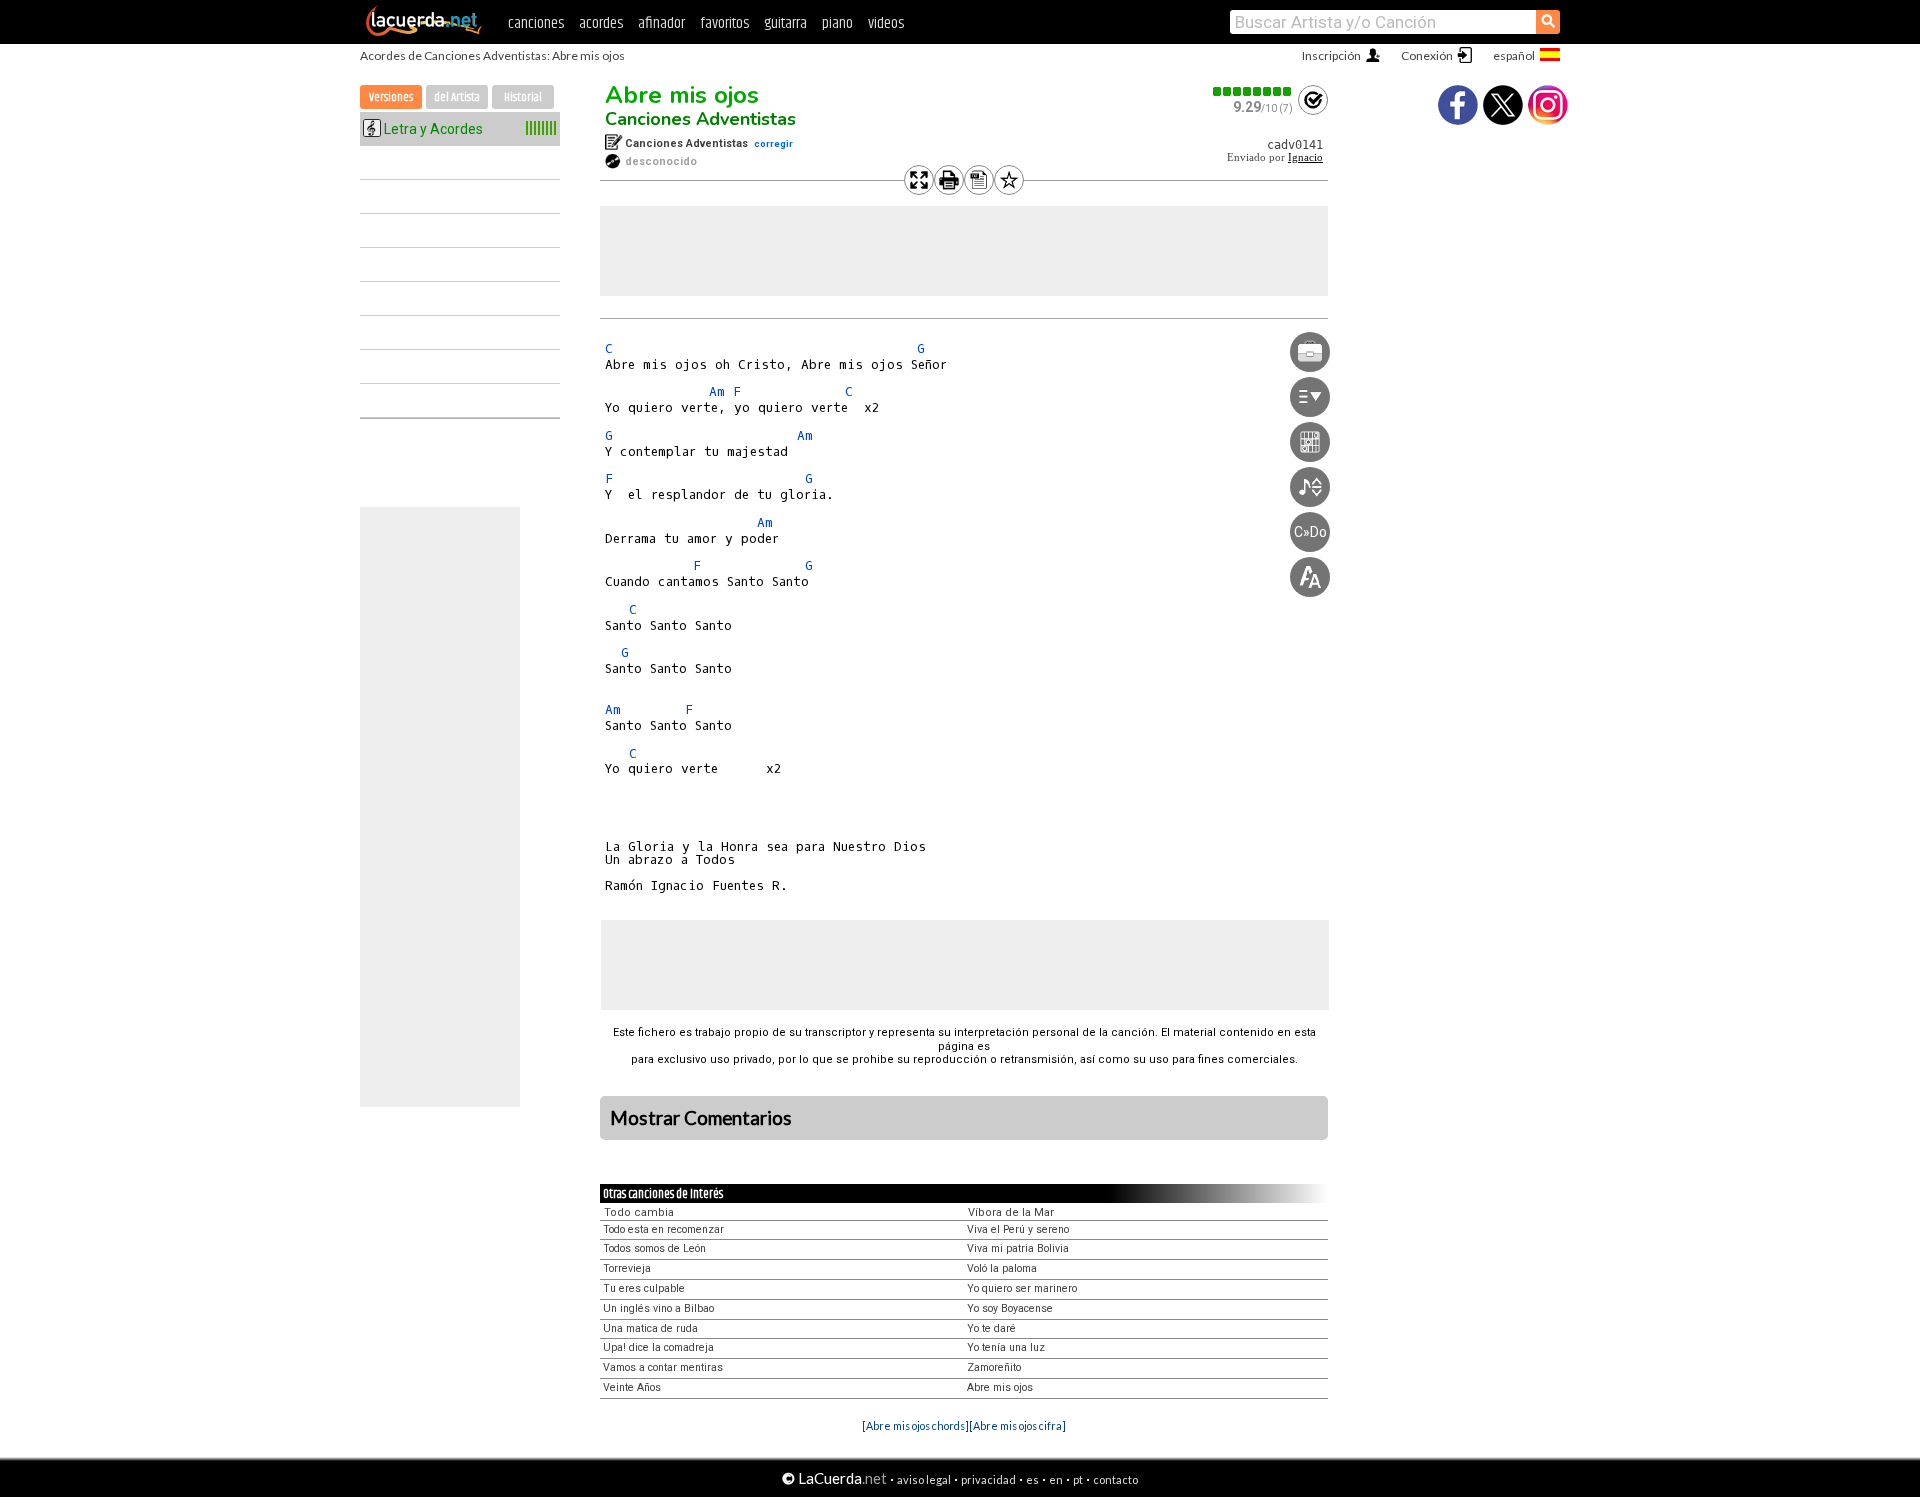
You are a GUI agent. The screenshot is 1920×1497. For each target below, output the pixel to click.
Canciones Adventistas (700, 119)
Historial (523, 97)
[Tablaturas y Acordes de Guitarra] (424, 32)
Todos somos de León (654, 1248)
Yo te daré (991, 1328)
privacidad (988, 1479)
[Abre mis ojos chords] (915, 1425)
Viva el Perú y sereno (1018, 1229)
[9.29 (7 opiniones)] (1253, 91)
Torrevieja (627, 1268)
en (1056, 1479)
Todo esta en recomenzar (663, 1229)
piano (837, 23)
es (1032, 1479)
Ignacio (1305, 157)
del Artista (457, 97)
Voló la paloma (1002, 1268)
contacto (1115, 1479)
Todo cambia (639, 1212)
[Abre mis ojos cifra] (1017, 1425)
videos (886, 23)
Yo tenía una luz (1006, 1347)
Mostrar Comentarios (701, 1118)
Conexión (1427, 55)
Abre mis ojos (682, 95)
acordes (601, 23)
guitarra (785, 23)
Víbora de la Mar (1011, 1212)
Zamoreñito (994, 1367)
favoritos (724, 23)
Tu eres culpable (644, 1288)
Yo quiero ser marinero (1022, 1288)
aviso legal (924, 1479)
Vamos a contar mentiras (663, 1367)
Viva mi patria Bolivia (1018, 1248)
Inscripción (1331, 55)
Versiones (391, 97)
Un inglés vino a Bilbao (658, 1308)
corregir (773, 143)
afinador (661, 23)
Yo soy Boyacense (1010, 1308)
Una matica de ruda (650, 1328)
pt (1078, 1479)
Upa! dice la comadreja (658, 1347)
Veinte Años (632, 1387)
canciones (536, 23)
